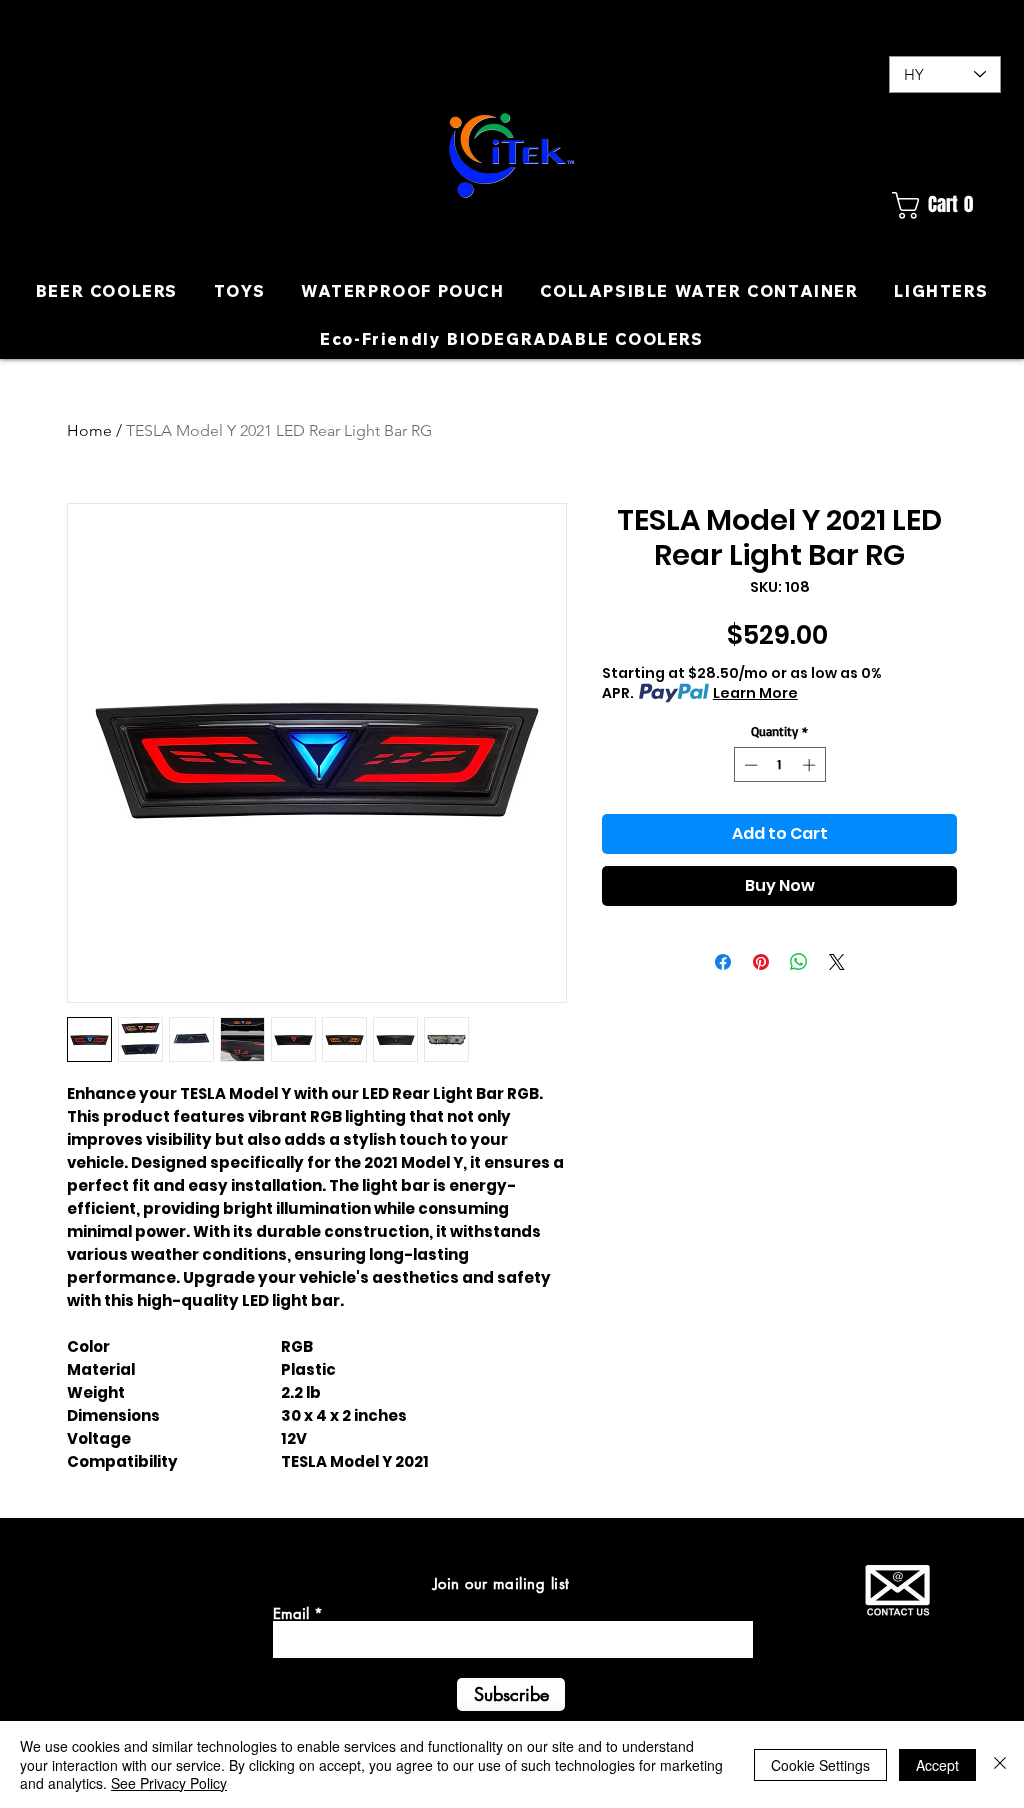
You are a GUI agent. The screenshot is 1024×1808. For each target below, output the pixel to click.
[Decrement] (749, 765)
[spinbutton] (779, 765)
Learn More (755, 693)
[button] (944, 205)
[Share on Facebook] (723, 962)
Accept (937, 1765)
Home (89, 430)
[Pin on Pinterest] (761, 962)
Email (291, 1613)
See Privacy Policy (169, 1783)
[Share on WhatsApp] (799, 962)
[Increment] (811, 765)
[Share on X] (837, 962)
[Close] (1000, 1764)
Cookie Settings (820, 1765)
